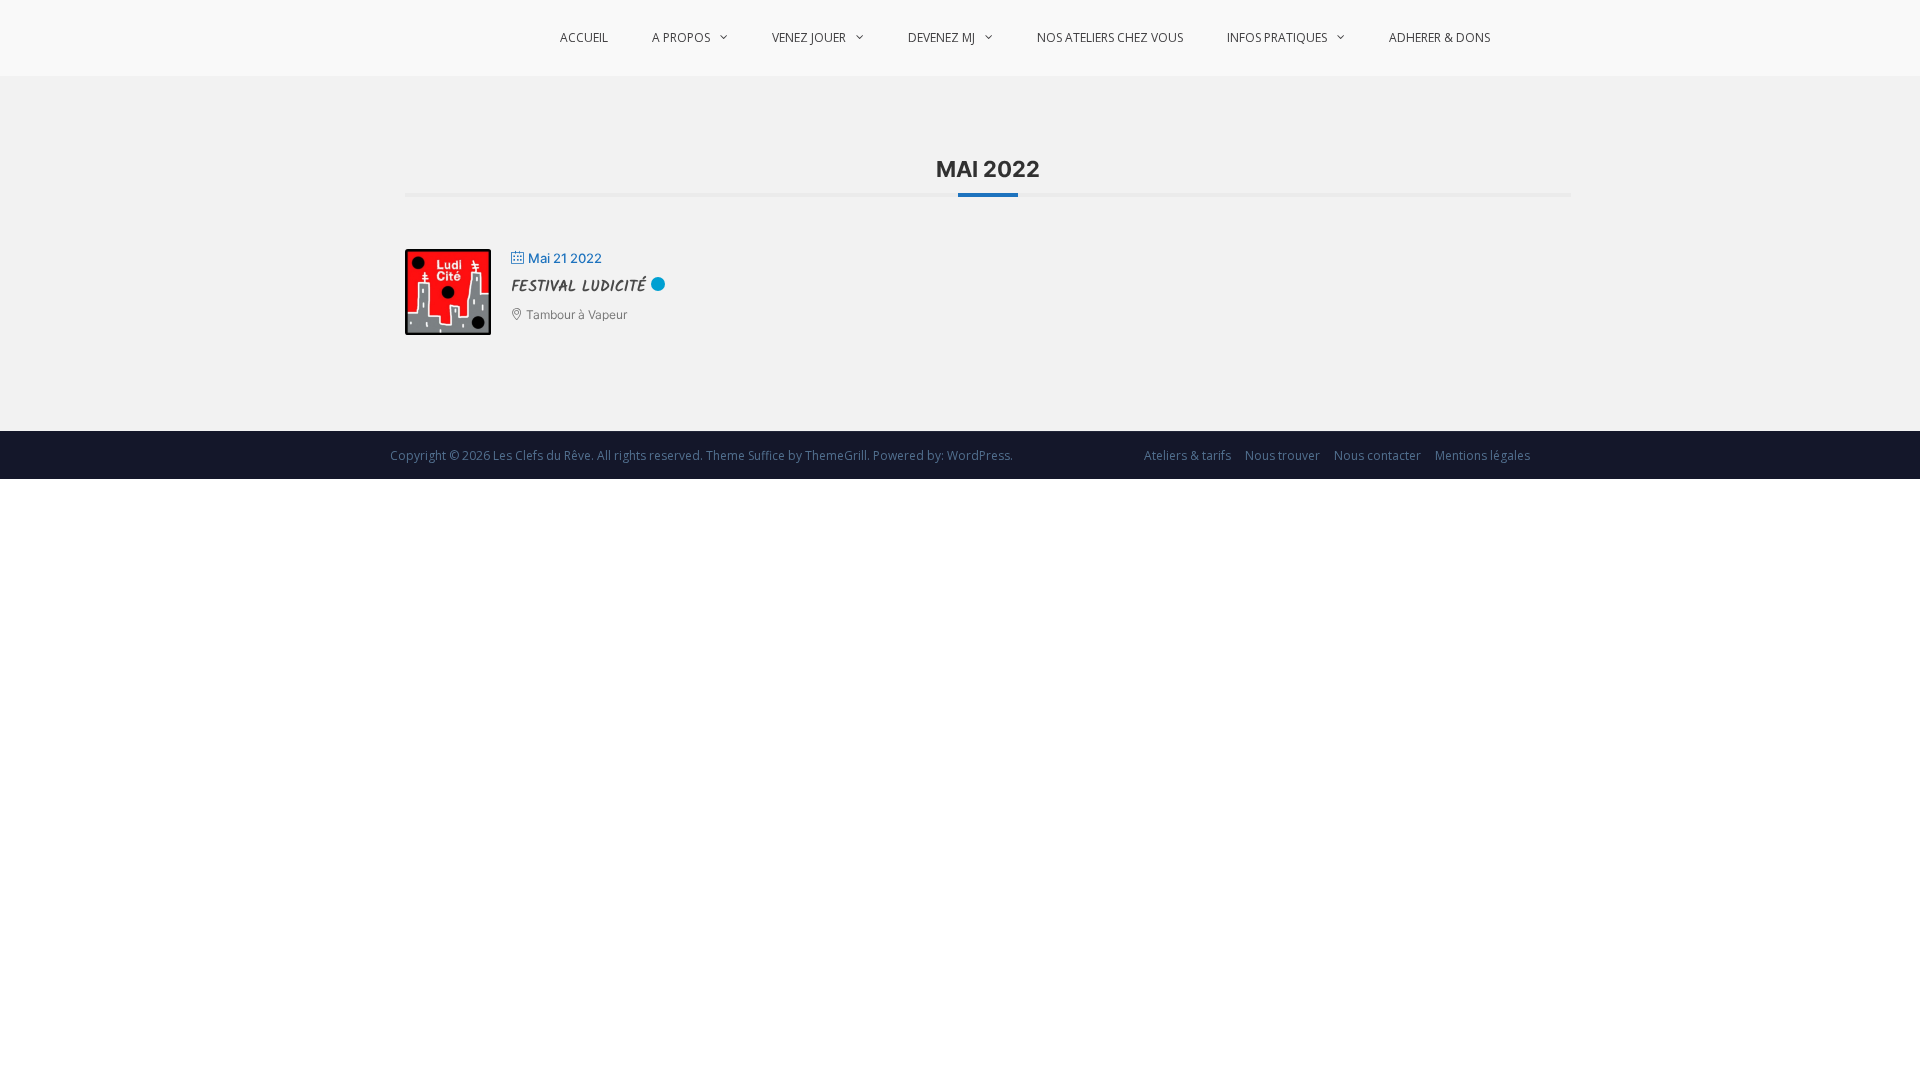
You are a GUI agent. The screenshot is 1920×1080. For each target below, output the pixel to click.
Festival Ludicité (578, 287)
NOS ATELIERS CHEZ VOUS (1110, 37)
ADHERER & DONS (1439, 37)
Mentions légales (1482, 455)
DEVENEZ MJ (941, 37)
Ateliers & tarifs (1187, 455)
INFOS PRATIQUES (1277, 37)
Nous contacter (1377, 455)
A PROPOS (681, 37)
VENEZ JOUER (809, 37)
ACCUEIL (584, 37)
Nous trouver (1282, 455)
